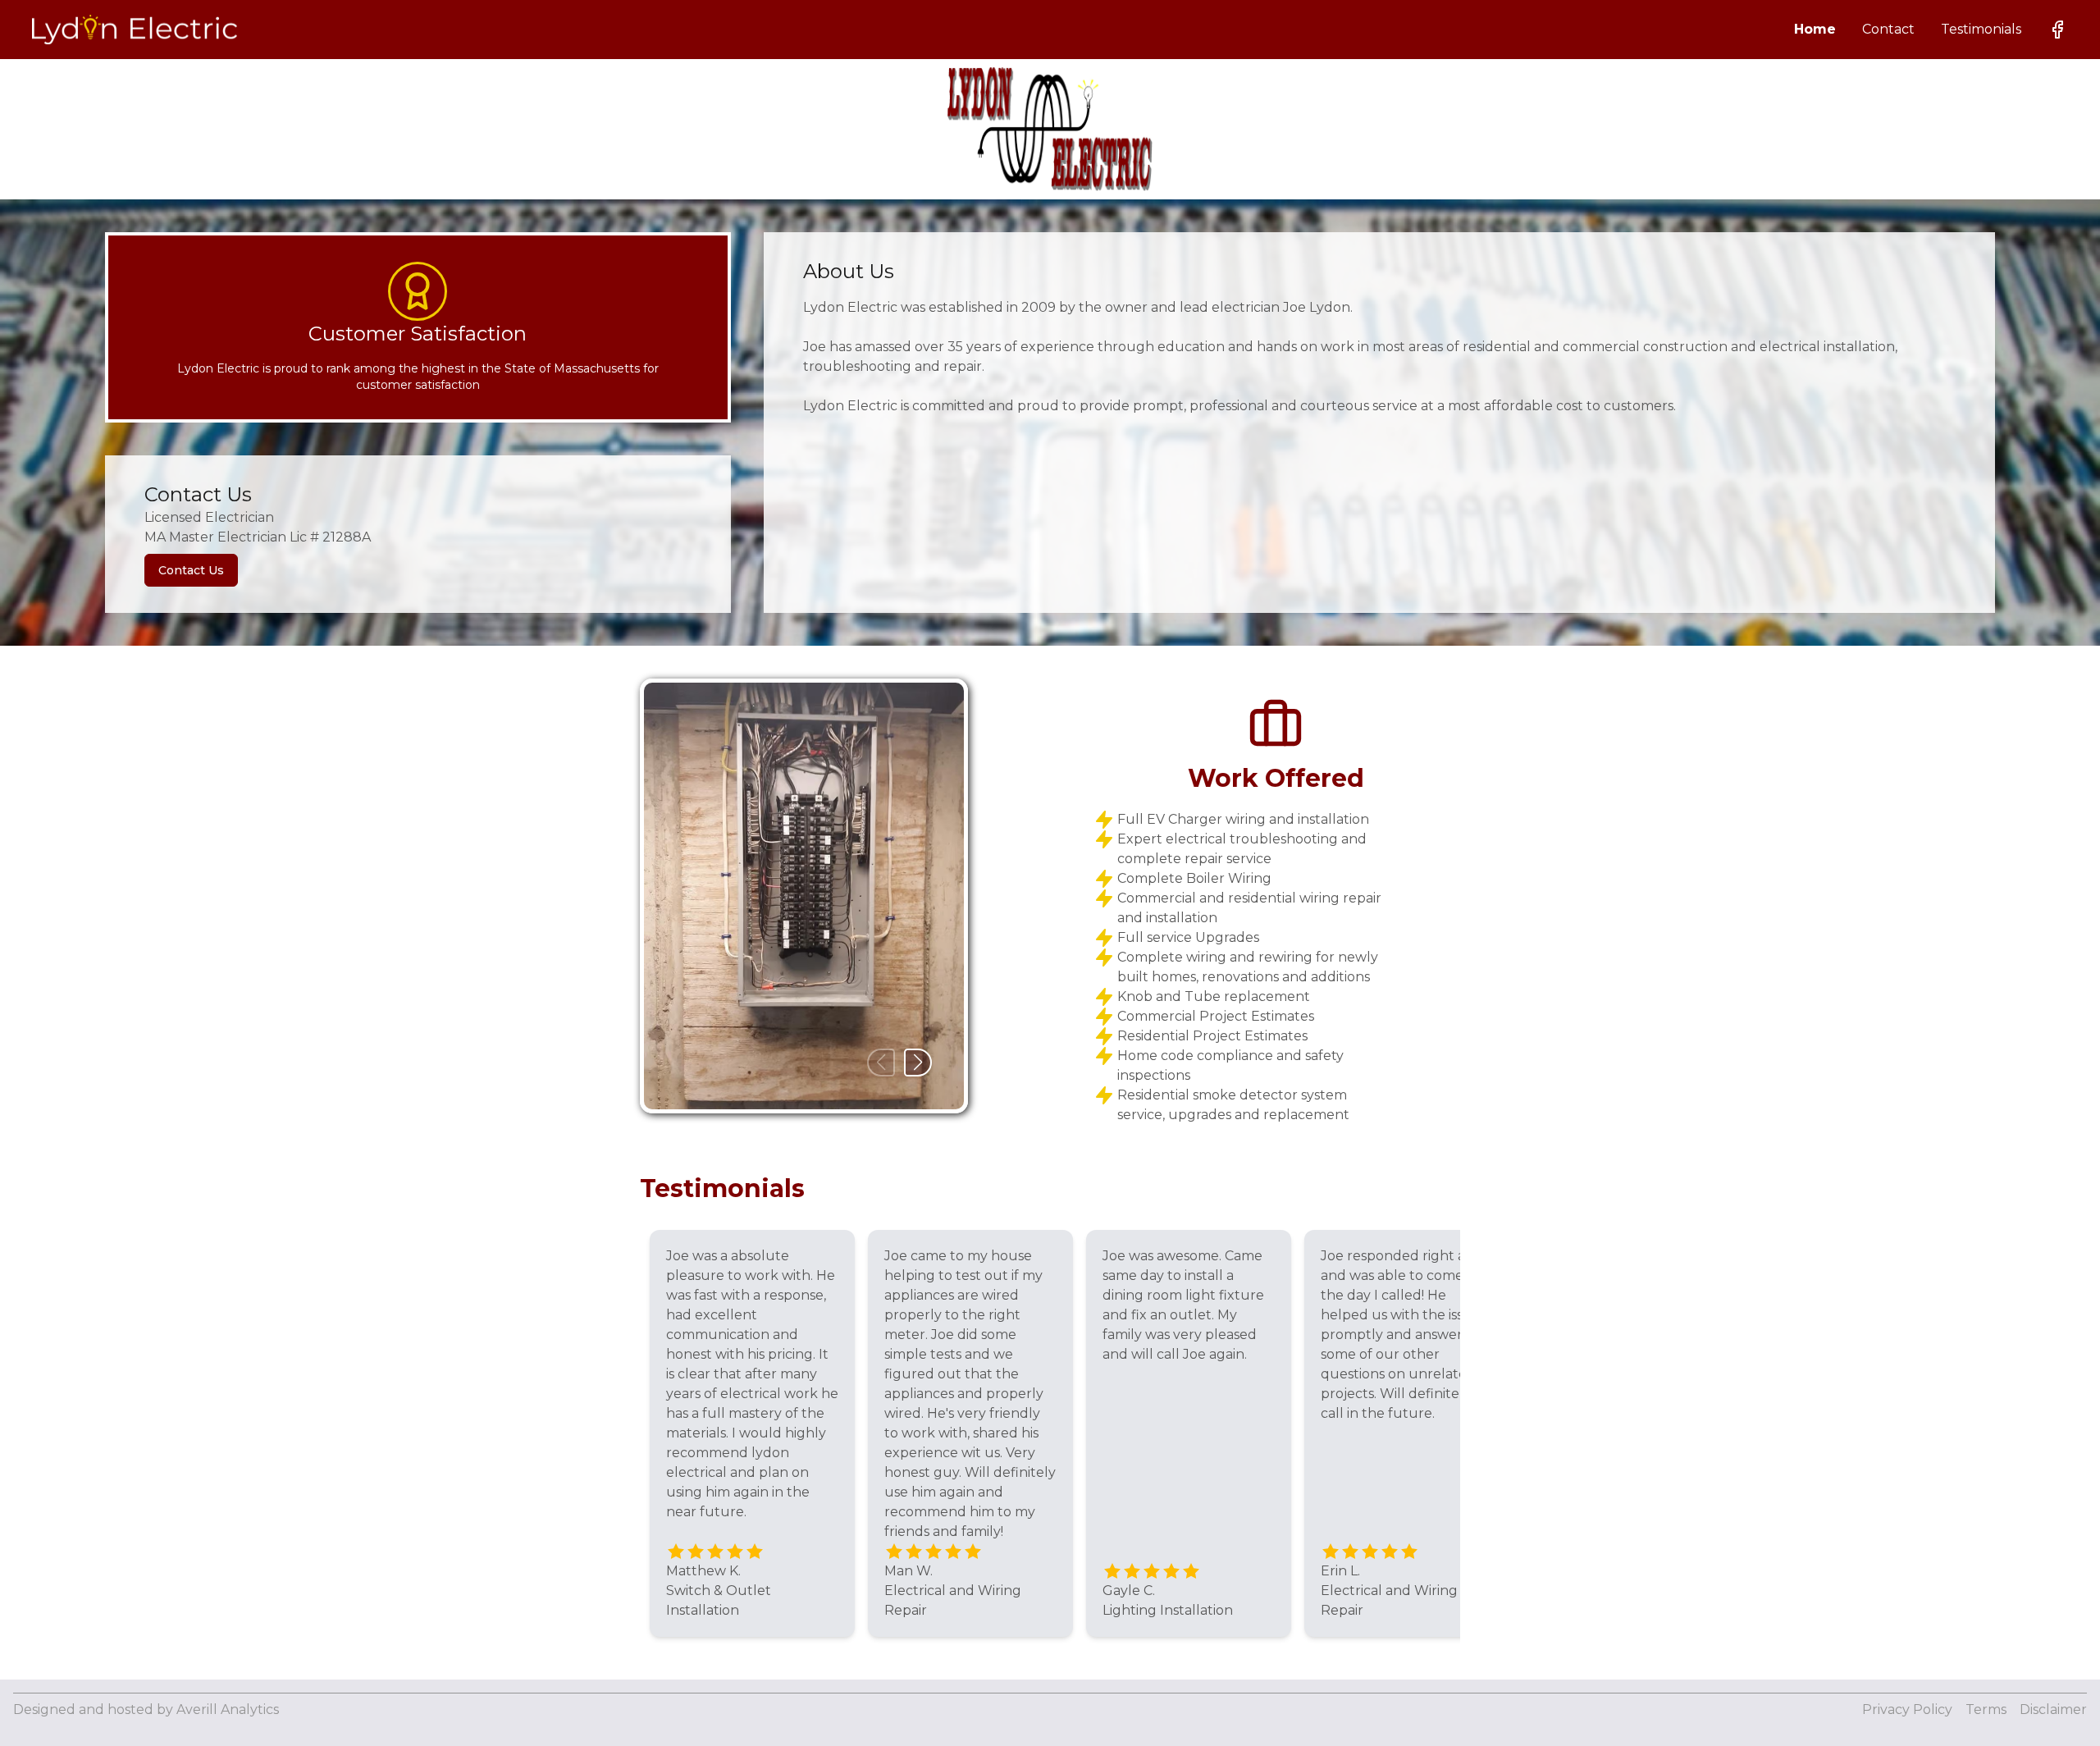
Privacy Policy (1907, 1709)
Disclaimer (2053, 1709)
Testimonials (1981, 29)
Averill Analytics (228, 1709)
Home (1815, 29)
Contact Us (191, 570)
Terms (1986, 1709)
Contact (1888, 29)
